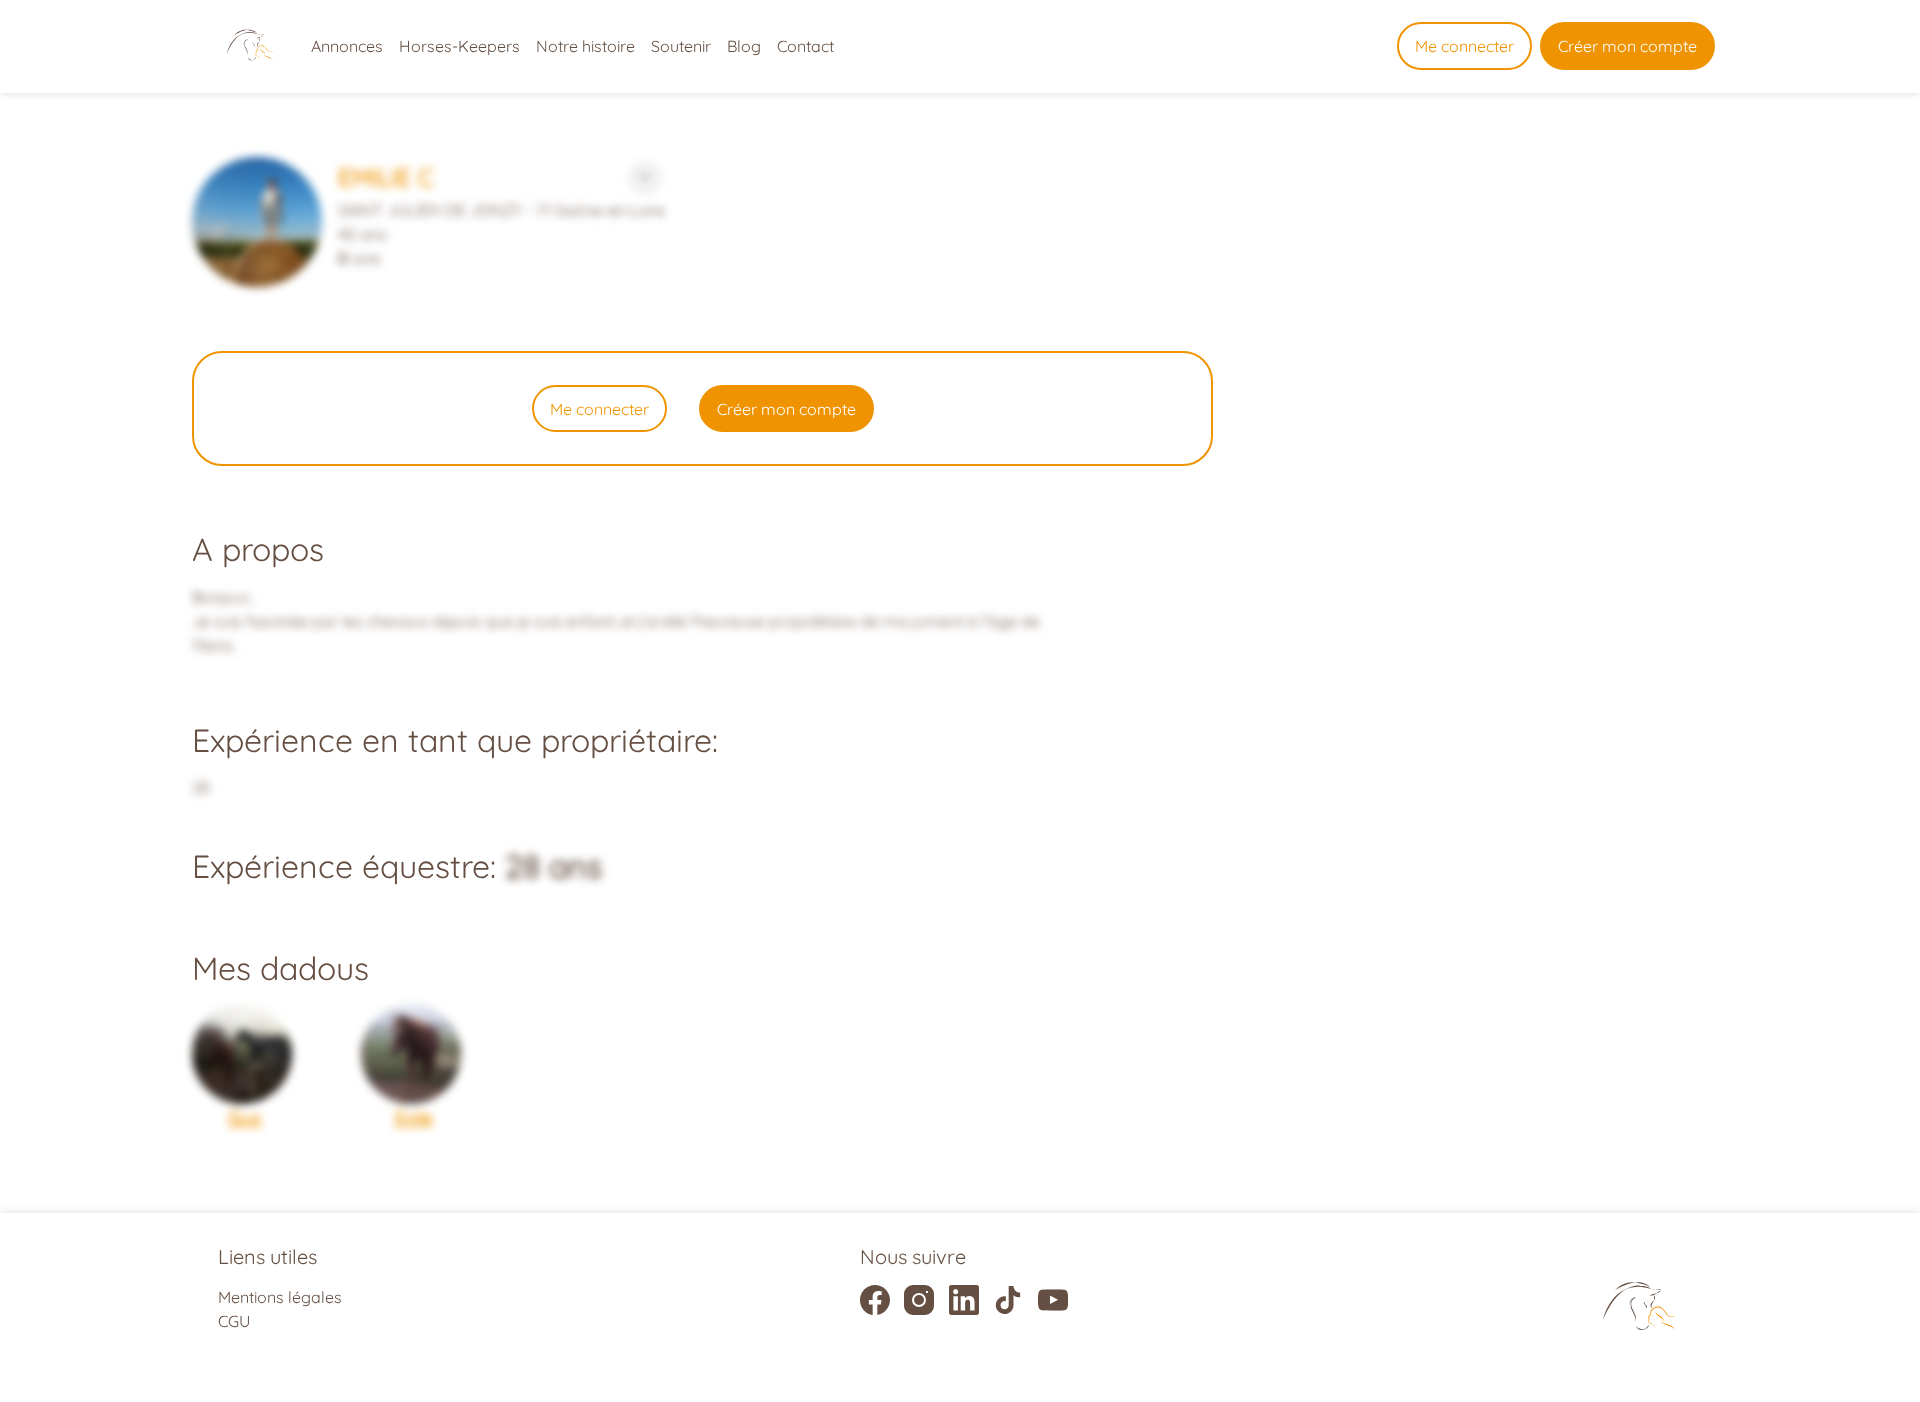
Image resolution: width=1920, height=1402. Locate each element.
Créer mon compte (1627, 46)
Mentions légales (280, 1297)
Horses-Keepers (459, 46)
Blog (744, 46)
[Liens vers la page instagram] (919, 1300)
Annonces (347, 46)
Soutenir (681, 46)
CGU (234, 1321)
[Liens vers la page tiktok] (1008, 1300)
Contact (805, 46)
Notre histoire (585, 46)
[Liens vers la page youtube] (1053, 1300)
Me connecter (1464, 46)
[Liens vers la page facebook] (875, 1300)
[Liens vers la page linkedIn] (964, 1300)
